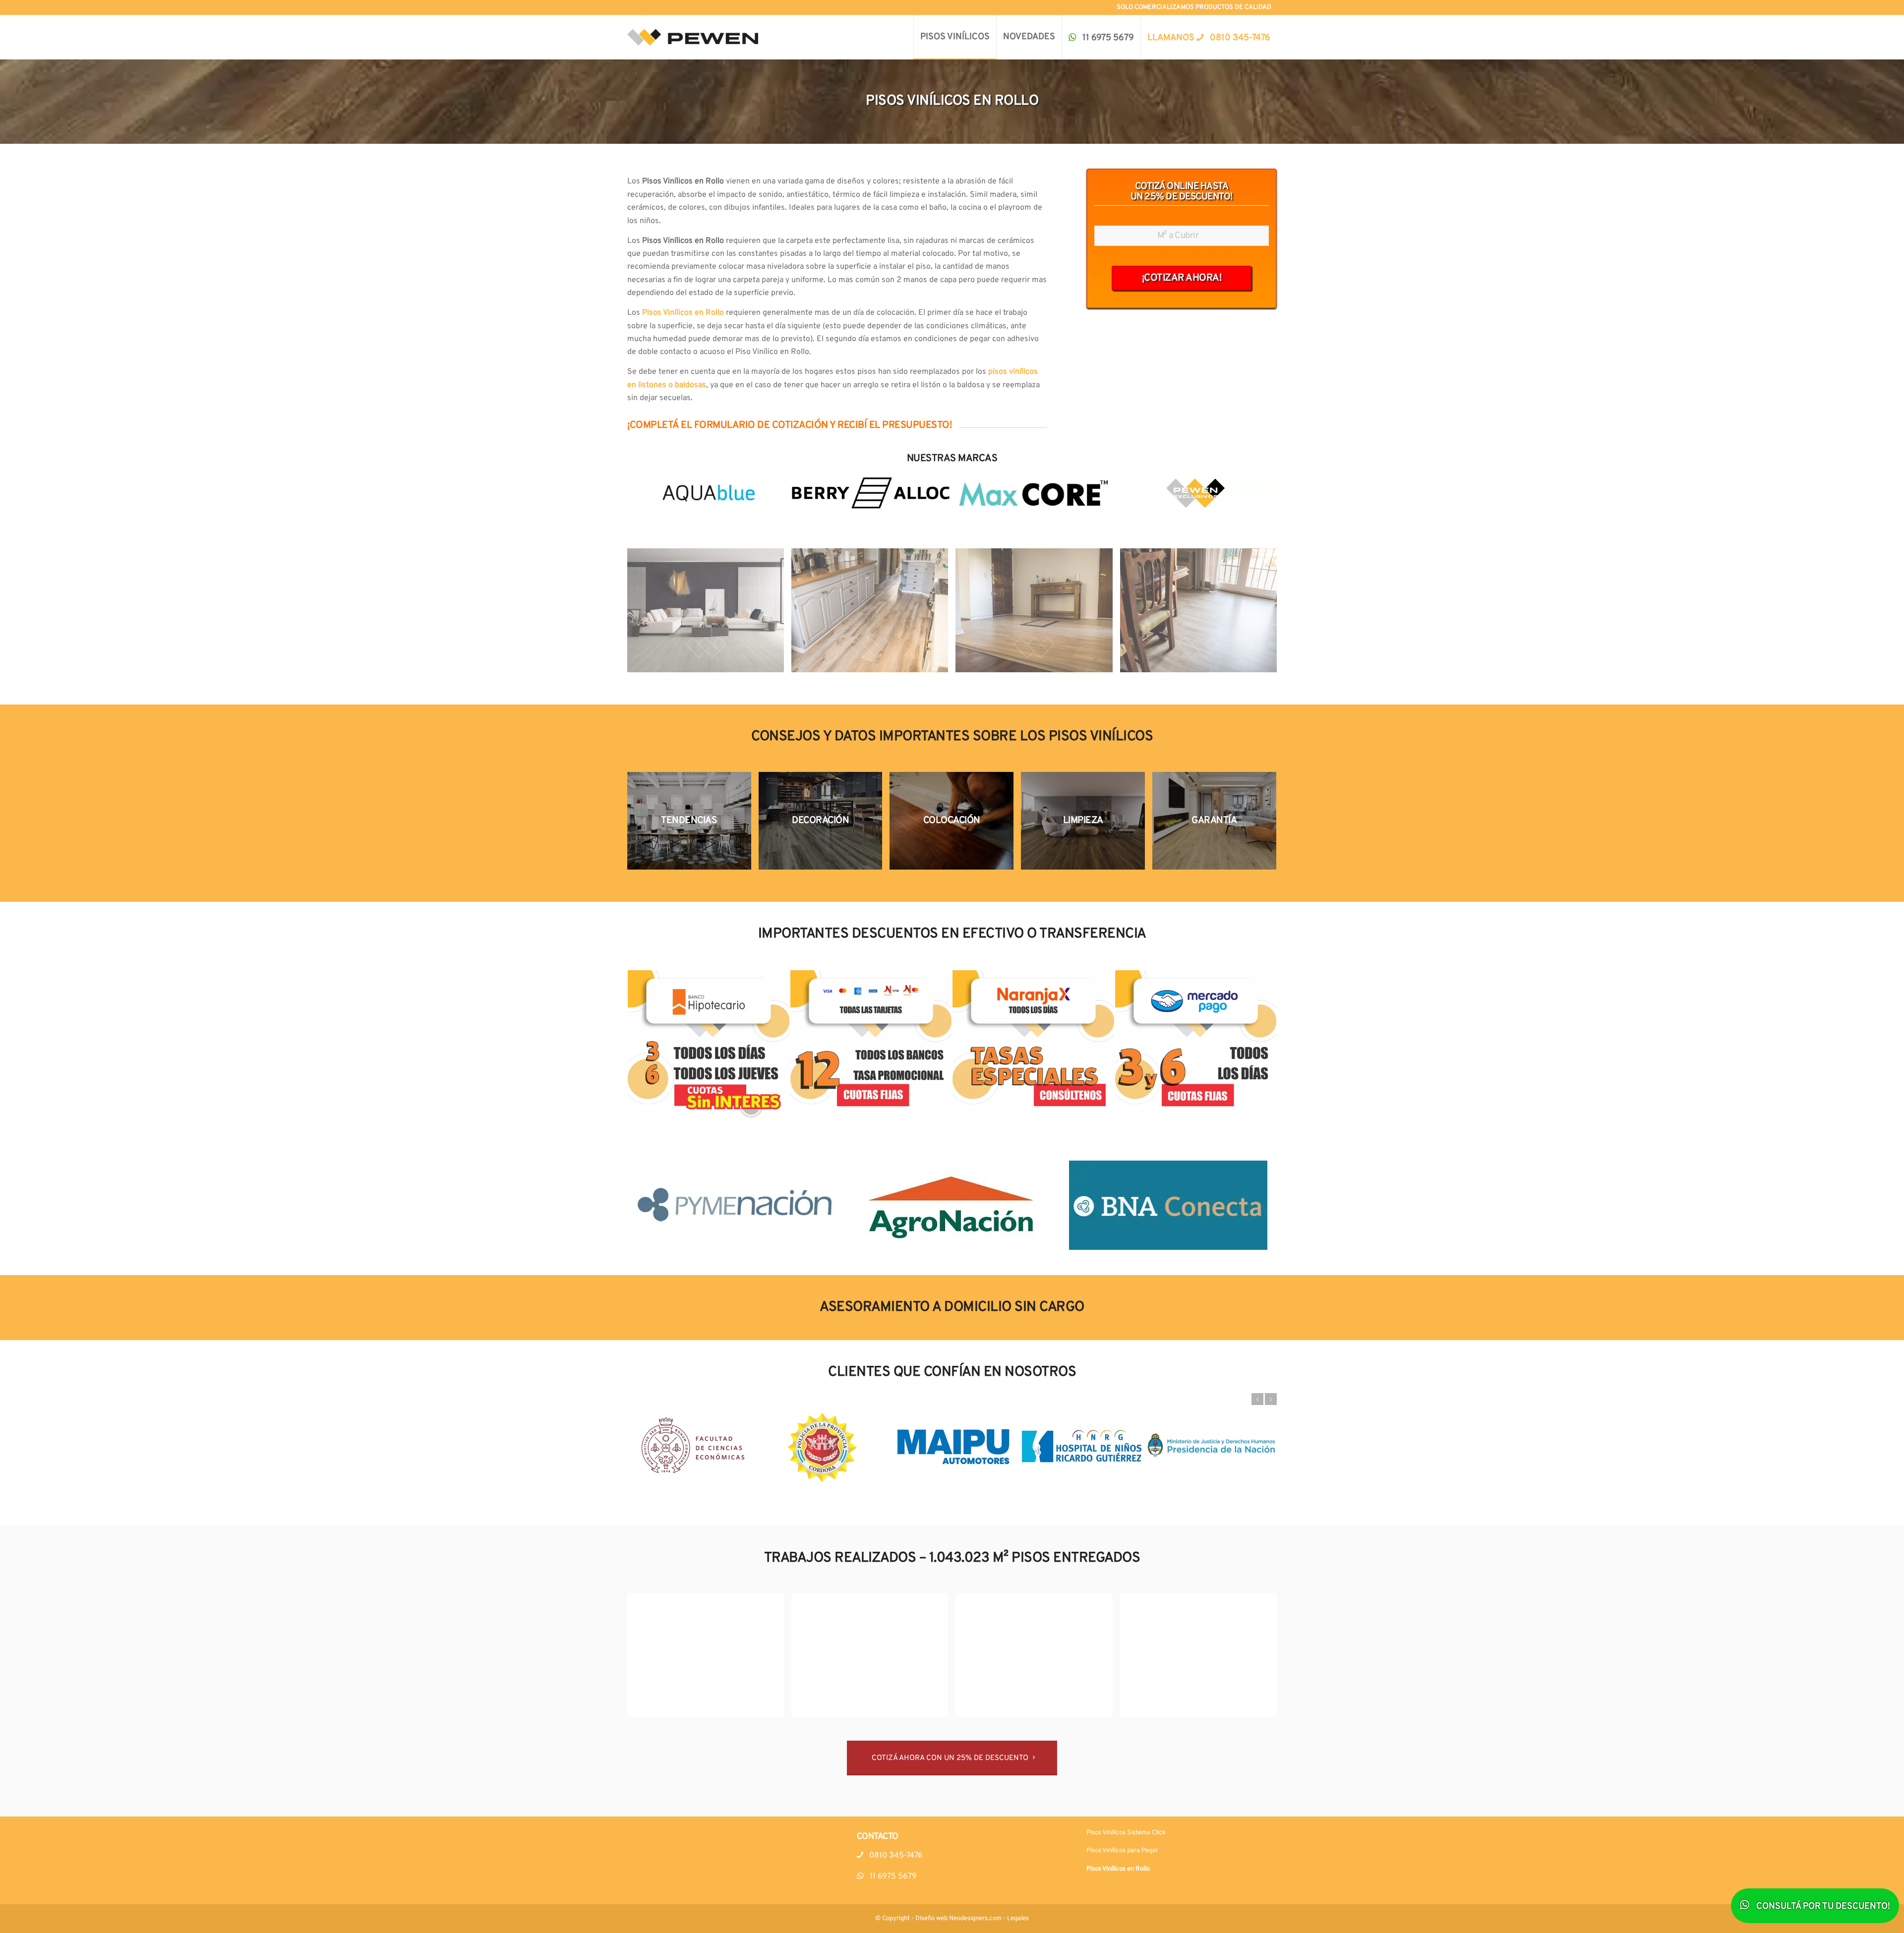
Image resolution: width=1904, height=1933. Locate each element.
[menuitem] (955, 37)
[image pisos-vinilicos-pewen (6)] (873, 1659)
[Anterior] (1257, 1399)
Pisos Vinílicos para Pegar (1122, 1851)
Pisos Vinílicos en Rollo (1118, 1869)
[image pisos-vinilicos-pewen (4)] (1202, 614)
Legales (1018, 1919)
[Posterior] (1271, 1399)
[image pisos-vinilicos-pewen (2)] (873, 614)
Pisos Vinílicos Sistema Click (1126, 1833)
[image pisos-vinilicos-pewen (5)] (709, 1659)
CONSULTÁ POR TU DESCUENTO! (1822, 1906)
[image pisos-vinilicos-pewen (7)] (1038, 1659)
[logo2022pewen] (693, 37)
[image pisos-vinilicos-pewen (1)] (709, 614)
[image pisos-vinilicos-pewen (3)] (1038, 614)
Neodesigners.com (975, 1919)
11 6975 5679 (892, 1876)
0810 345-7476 (895, 1856)
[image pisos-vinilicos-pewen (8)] (1202, 1659)
